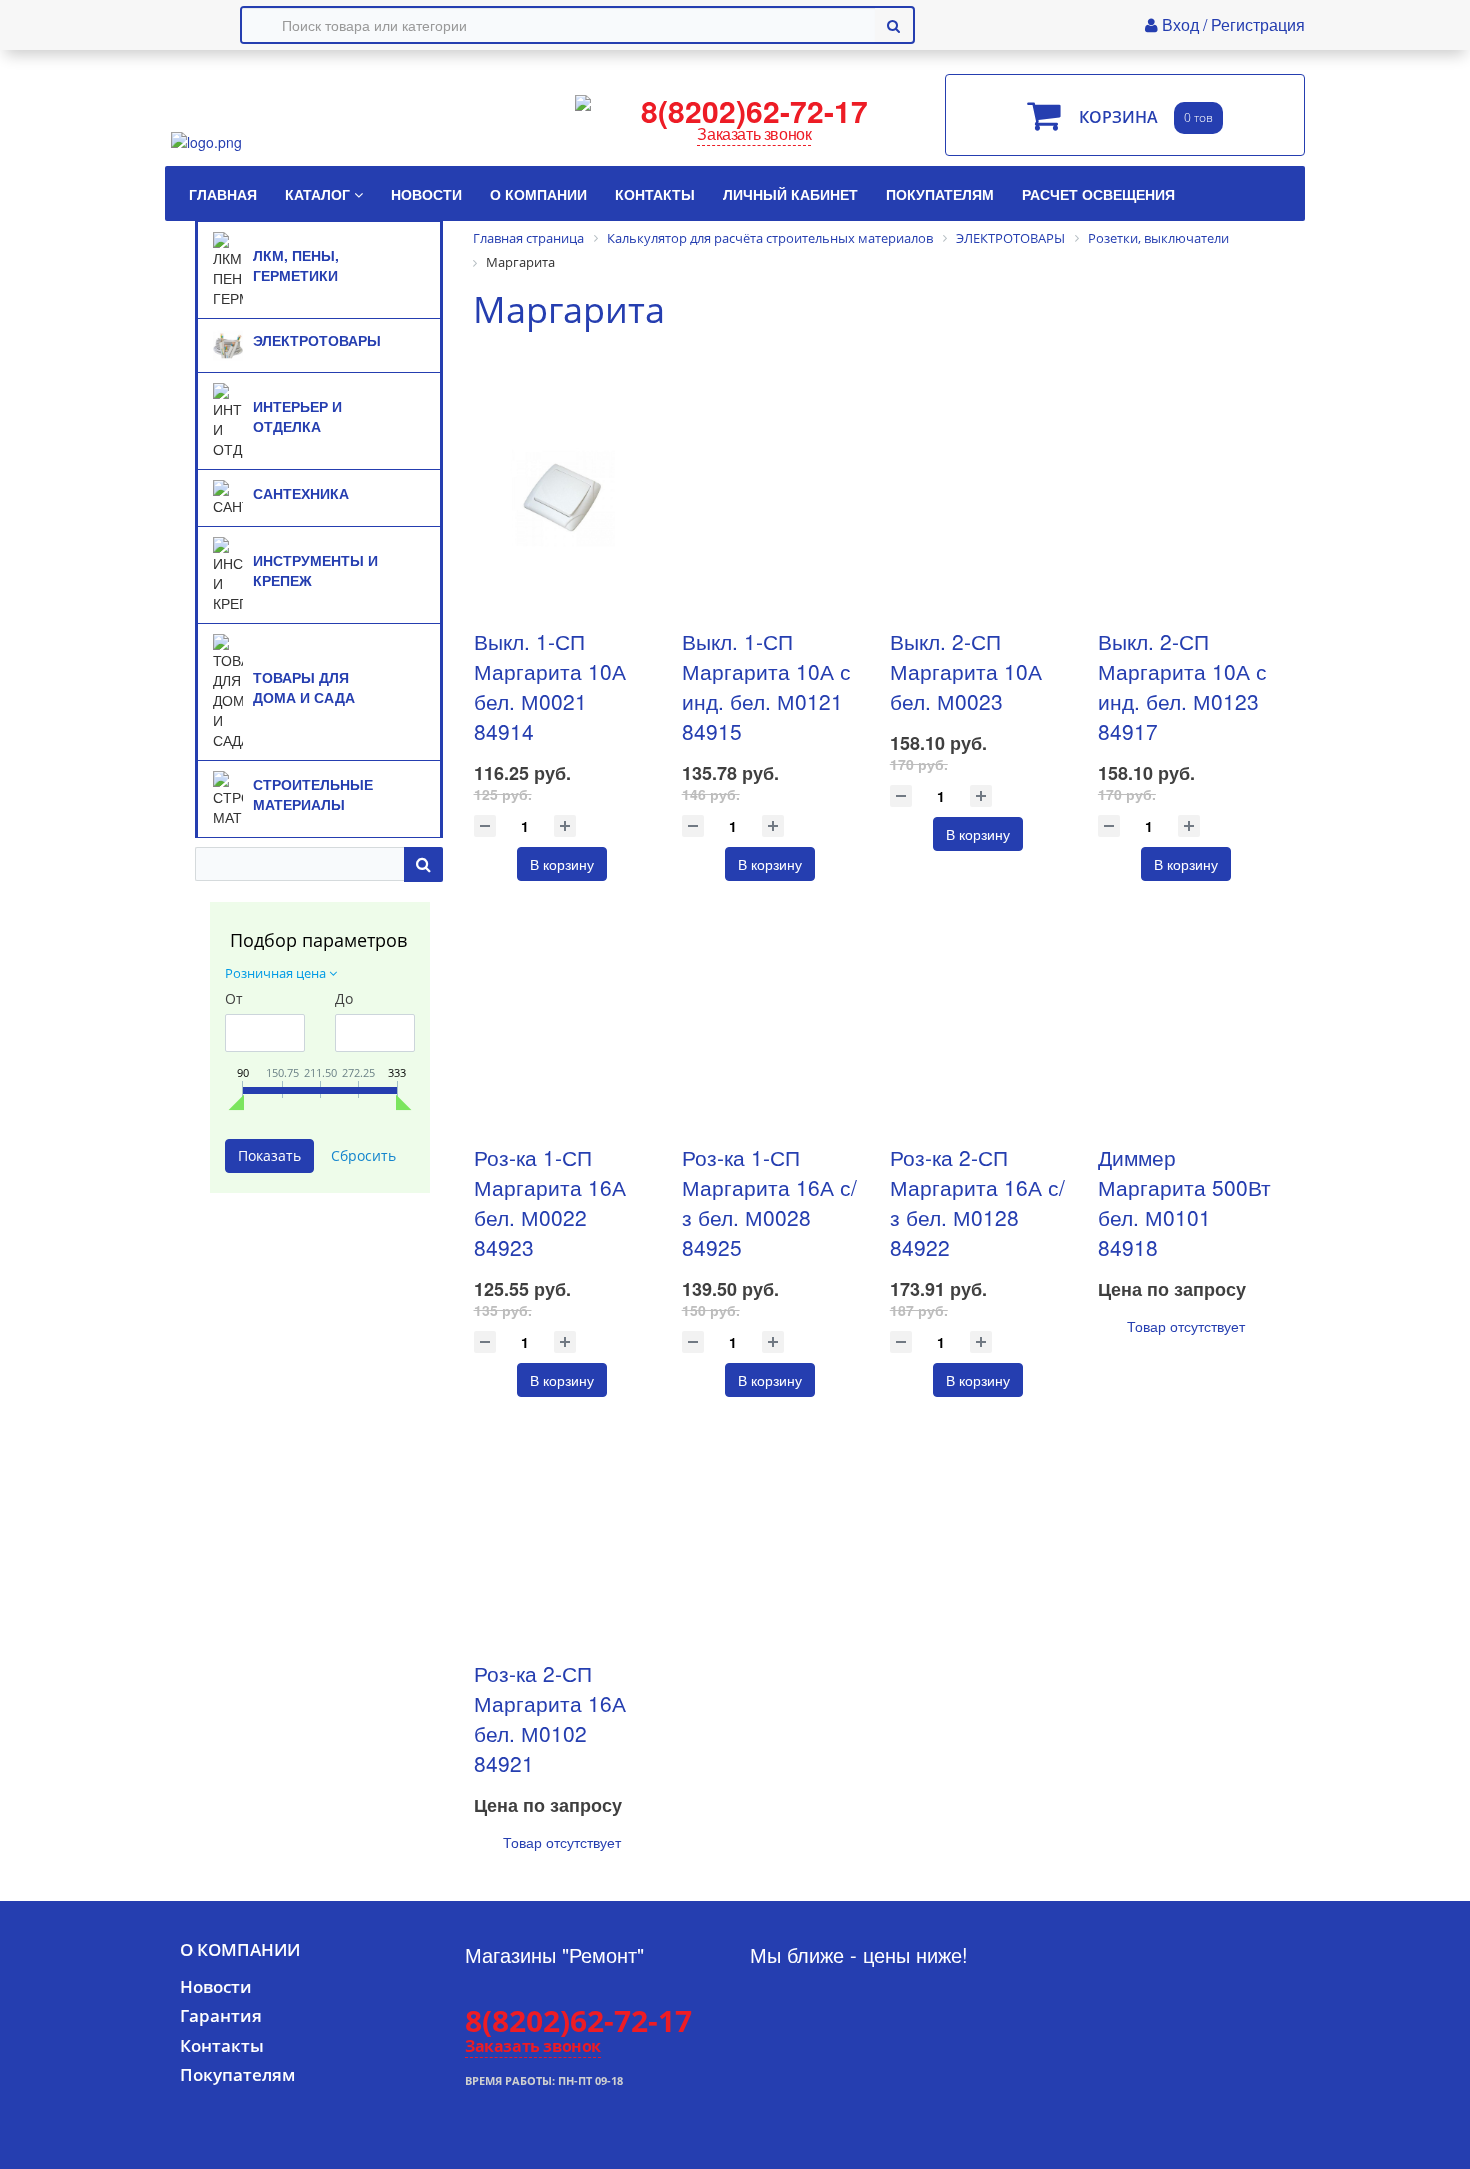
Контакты (222, 2045)
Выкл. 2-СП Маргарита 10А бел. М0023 (966, 671)
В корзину (562, 864)
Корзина (1118, 118)
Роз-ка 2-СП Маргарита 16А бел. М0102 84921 (550, 1718)
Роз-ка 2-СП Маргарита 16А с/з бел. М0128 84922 (977, 1202)
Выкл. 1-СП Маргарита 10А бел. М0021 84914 (550, 686)
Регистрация (1258, 24)
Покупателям (237, 2074)
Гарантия (221, 2015)
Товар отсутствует (1186, 1326)
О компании (240, 1949)
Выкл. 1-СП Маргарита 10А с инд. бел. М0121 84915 (766, 686)
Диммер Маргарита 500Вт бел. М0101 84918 (1184, 1202)
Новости (216, 1986)
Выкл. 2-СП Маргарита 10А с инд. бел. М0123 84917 (1182, 686)
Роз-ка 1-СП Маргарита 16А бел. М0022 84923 (550, 1202)
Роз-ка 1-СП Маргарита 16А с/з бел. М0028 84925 (769, 1202)
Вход (1182, 24)
